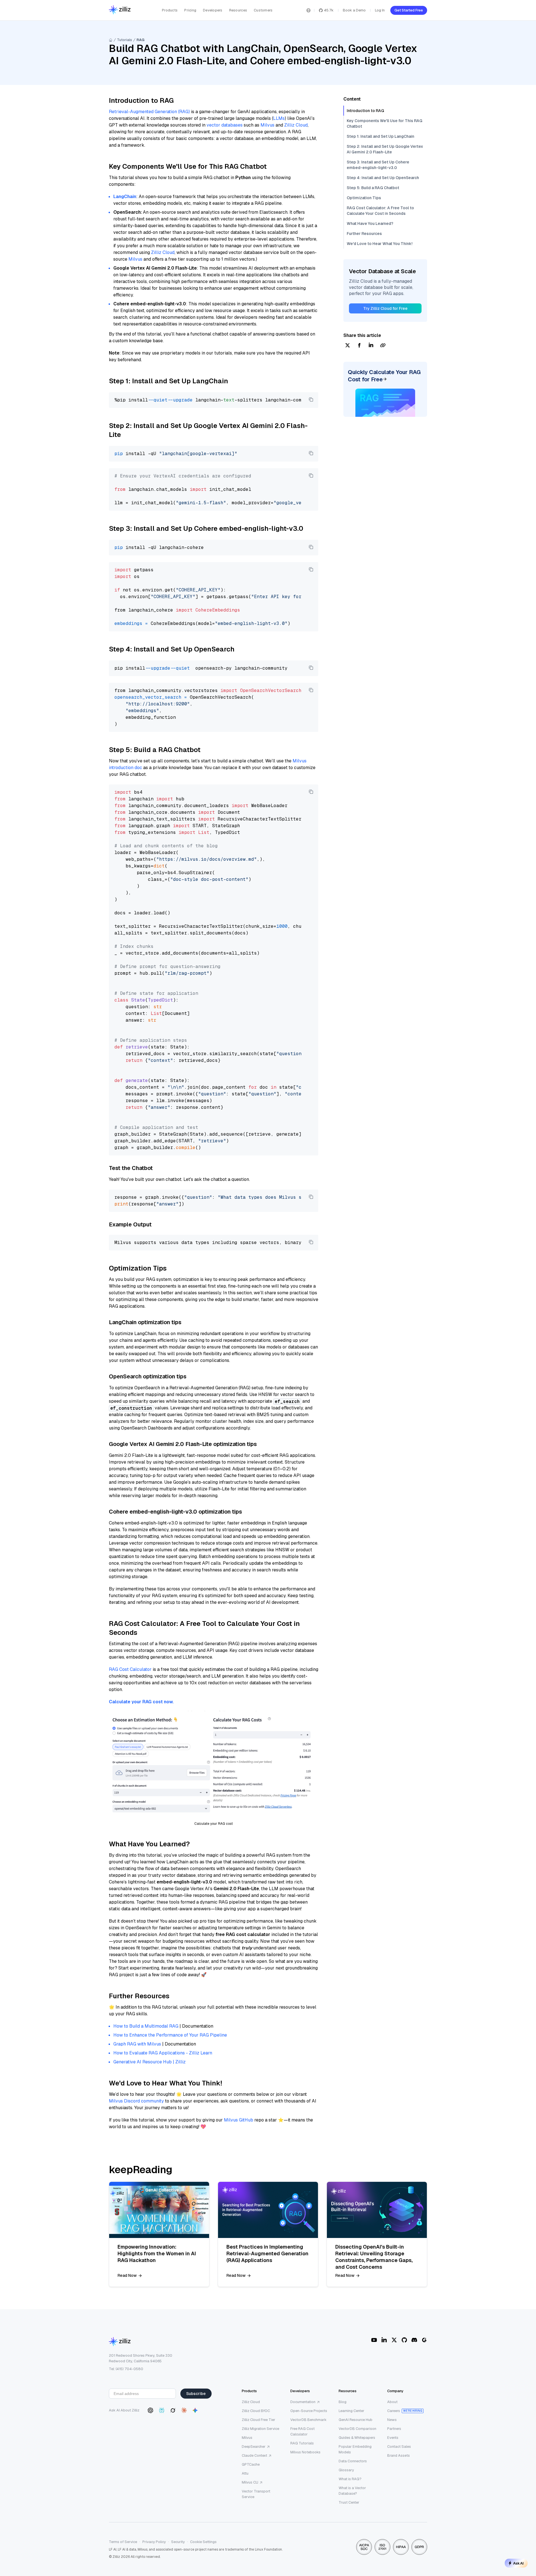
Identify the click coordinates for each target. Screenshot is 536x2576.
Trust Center (349, 2502)
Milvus (267, 125)
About (392, 2402)
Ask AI (518, 2563)
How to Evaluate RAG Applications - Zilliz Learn (163, 2053)
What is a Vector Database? (352, 2491)
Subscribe (196, 2394)
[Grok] (173, 2410)
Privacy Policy (154, 2542)
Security (178, 2542)
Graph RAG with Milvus (137, 2044)
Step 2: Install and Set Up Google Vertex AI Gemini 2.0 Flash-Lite (385, 149)
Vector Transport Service (256, 2494)
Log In (380, 10)
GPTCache (251, 2464)
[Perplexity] (162, 2410)
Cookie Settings (203, 2542)
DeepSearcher (254, 2447)
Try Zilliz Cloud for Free (385, 308)
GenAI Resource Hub (356, 2420)
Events (393, 2438)
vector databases (225, 125)
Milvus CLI (250, 2482)
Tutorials (125, 40)
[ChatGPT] (150, 2410)
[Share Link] (383, 346)
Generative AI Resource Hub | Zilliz (149, 2062)
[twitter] (348, 346)
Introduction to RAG (365, 111)
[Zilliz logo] (120, 10)
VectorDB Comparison (357, 2429)
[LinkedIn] (384, 2340)
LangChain (125, 197)
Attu (245, 2473)
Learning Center (351, 2411)
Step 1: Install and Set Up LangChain (381, 136)
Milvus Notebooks (305, 2452)
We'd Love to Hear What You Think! (380, 244)
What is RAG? (350, 2479)
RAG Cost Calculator (130, 1669)
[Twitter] (394, 2340)
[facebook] (359, 346)
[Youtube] (374, 2340)
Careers (394, 2411)
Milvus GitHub (239, 2120)
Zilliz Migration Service (260, 2429)
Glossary (346, 2470)
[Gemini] (195, 2410)
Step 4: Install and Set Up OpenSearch (383, 178)
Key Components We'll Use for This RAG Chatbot (385, 123)
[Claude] (184, 2410)
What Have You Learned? (370, 223)
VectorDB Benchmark (308, 2420)
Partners (394, 2429)
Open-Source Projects (309, 2411)
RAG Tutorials (302, 2443)
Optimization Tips (364, 198)
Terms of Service (123, 2542)
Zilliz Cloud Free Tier (259, 2420)
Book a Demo (354, 10)
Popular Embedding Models (355, 2449)
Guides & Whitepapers (357, 2438)
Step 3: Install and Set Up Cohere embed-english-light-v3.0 (378, 165)
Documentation (303, 2402)
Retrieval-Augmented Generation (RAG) (149, 112)
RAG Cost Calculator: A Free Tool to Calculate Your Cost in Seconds (380, 211)
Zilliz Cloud (296, 125)
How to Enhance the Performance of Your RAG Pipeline (170, 2035)
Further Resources (364, 234)
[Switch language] (308, 10)
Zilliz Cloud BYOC (256, 2411)
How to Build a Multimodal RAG (146, 2026)
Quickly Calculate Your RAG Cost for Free (384, 376)
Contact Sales (399, 2447)
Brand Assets (399, 2455)
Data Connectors (353, 2461)
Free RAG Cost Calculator (302, 2431)
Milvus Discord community (136, 2101)
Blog (343, 2402)
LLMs (279, 118)
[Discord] (414, 2340)
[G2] (424, 2340)
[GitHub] (404, 2340)
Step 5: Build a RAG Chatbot (373, 188)
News (392, 2420)
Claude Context (254, 2455)
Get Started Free (409, 10)
